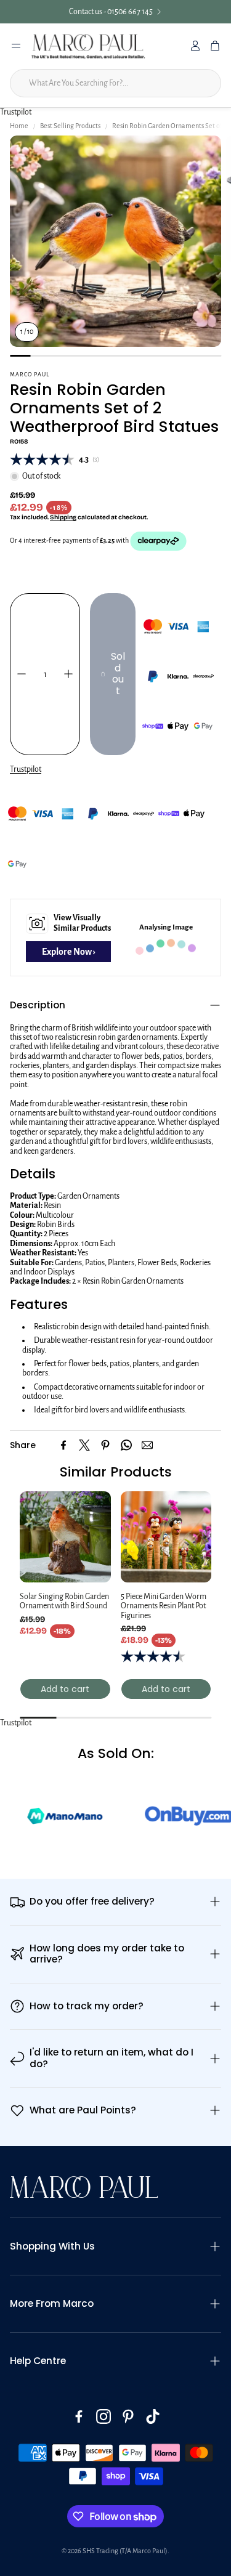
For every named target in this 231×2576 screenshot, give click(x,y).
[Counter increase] (68, 674)
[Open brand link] (155, 1816)
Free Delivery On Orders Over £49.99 (124, 12)
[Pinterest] (105, 1445)
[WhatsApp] (126, 1445)
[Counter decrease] (22, 674)
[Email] (147, 1445)
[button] (115, 1005)
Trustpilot (16, 112)
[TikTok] (153, 2416)
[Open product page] (65, 1537)
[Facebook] (63, 1445)
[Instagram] (103, 2416)
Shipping (63, 517)
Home (19, 126)
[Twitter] (84, 1445)
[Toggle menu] (16, 46)
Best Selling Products (70, 126)
